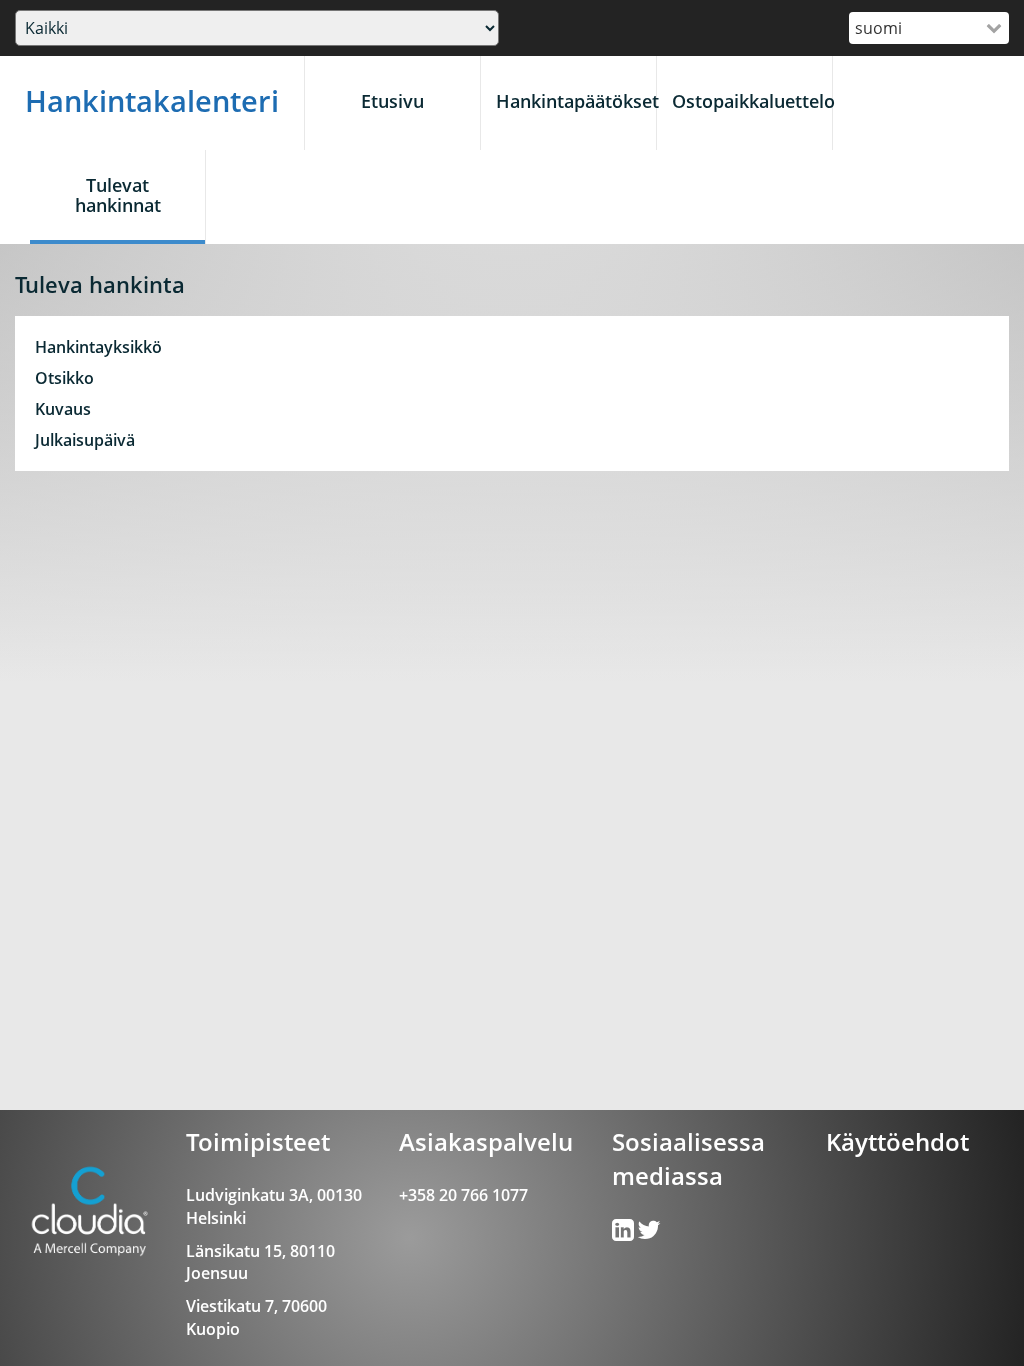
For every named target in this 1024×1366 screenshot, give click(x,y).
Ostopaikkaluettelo (752, 101)
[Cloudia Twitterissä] (624, 1234)
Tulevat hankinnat (118, 195)
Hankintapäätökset (576, 101)
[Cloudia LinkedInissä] (649, 1234)
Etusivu (392, 101)
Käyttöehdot (897, 1141)
